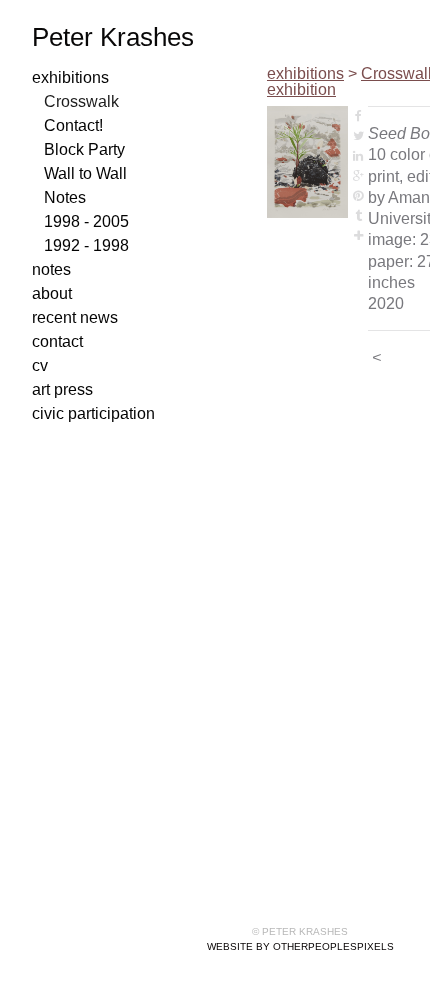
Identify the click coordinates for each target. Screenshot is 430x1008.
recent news (75, 317)
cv (40, 365)
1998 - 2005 (86, 221)
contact (57, 341)
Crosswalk (81, 101)
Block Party (84, 149)
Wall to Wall (85, 173)
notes (51, 269)
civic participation (93, 413)
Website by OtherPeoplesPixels (300, 946)
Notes (65, 197)
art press (62, 389)
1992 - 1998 (86, 245)
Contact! (73, 125)
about (52, 293)
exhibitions (70, 77)
